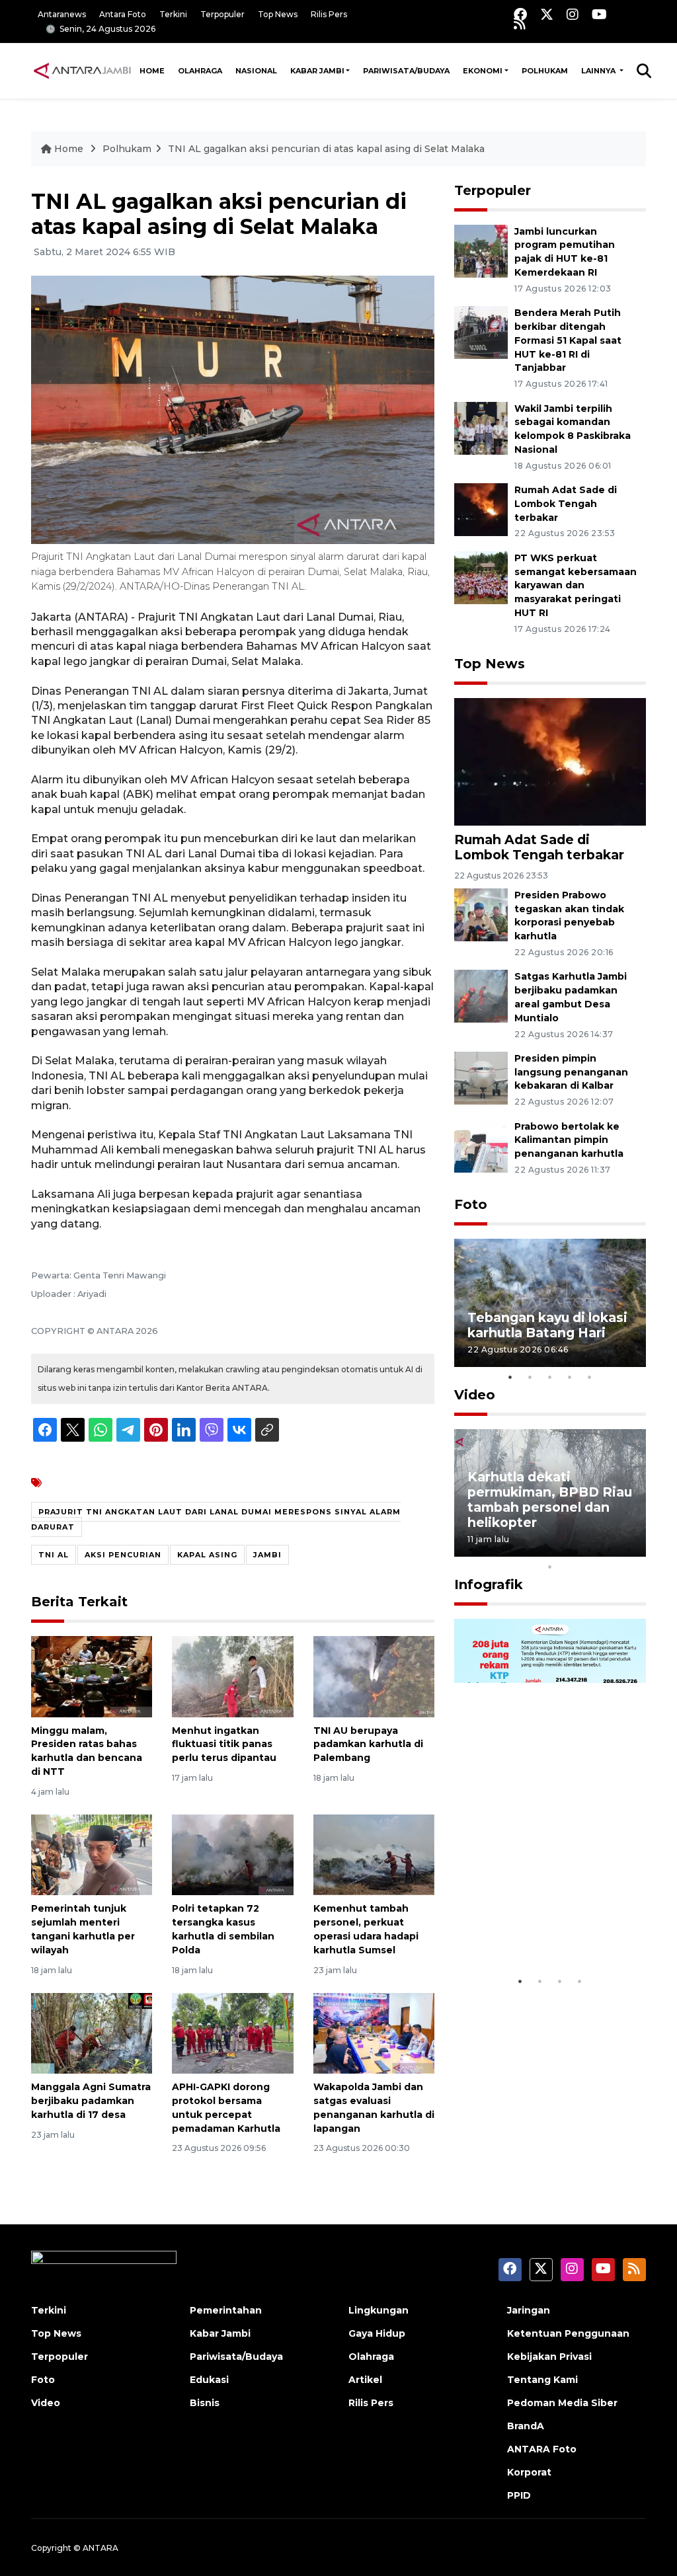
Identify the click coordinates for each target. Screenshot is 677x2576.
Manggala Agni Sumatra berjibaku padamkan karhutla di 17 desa (91, 2101)
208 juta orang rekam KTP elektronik (538, 1929)
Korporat (529, 2472)
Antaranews (62, 14)
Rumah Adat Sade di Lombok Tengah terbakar (566, 504)
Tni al (54, 1555)
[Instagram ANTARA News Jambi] (573, 14)
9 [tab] (629, 1549)
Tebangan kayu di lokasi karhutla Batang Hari (547, 1325)
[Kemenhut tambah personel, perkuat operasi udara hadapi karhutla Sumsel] (374, 1854)
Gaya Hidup (377, 2333)
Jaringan (529, 2310)
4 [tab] (570, 1377)
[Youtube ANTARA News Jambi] (599, 14)
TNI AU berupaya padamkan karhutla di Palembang (368, 1744)
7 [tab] (590, 1549)
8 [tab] (610, 1549)
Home (152, 71)
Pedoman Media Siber (562, 2403)
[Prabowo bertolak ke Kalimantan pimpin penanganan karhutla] (481, 1145)
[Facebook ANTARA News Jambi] (520, 14)
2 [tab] (530, 1377)
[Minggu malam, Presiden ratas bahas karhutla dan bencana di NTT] (92, 1676)
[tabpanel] (550, 1303)
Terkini (173, 14)
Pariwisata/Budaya (406, 71)
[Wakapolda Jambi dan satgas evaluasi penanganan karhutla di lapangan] (374, 2032)
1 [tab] (510, 1377)
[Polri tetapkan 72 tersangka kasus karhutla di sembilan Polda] (232, 1854)
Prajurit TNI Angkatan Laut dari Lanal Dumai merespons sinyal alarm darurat (216, 1519)
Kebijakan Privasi (549, 2357)
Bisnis (205, 2403)
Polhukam (545, 71)
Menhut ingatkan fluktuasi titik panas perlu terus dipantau (224, 1744)
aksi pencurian (123, 1555)
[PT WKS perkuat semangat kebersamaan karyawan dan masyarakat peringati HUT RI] (481, 577)
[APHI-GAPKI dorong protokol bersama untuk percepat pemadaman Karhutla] (232, 2032)
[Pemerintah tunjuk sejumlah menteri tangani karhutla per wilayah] (92, 1854)
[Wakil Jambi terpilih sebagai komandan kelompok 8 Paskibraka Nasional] (481, 427)
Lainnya (599, 71)
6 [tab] (570, 1549)
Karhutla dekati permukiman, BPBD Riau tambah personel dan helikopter (550, 1500)
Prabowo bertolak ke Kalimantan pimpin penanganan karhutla (569, 1140)
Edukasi (209, 2380)
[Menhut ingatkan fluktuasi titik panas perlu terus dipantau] (232, 1676)
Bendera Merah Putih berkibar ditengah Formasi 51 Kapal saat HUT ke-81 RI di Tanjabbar (568, 340)
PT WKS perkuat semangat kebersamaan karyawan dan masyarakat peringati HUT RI (576, 585)
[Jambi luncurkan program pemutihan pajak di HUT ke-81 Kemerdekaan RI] (481, 250)
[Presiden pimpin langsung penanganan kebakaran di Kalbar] (481, 1077)
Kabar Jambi (317, 71)
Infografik (489, 1584)
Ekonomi (483, 71)
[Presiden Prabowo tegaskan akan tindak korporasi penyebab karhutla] (481, 914)
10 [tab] (550, 1567)
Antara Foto (123, 14)
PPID (519, 2495)
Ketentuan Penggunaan (568, 2333)
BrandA (526, 2426)
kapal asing (207, 1555)
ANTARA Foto (542, 2449)
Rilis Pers (329, 14)
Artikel (365, 2380)
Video (475, 1395)
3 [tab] (550, 1377)
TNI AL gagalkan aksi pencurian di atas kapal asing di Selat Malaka (326, 149)
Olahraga (200, 71)
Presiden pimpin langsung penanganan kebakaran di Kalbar (571, 1072)
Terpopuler (222, 14)
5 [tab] (590, 1377)
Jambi (267, 1555)
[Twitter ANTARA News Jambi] (547, 14)
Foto (471, 1204)
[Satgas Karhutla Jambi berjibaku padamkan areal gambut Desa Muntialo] (481, 996)
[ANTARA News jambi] (82, 70)
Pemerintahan (226, 2310)
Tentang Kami (542, 2380)
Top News (278, 14)
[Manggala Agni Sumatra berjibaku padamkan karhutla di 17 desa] (92, 2032)
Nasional (256, 71)
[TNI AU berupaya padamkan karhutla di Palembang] (374, 1676)
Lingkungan (378, 2310)
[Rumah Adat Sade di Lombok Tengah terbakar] (481, 509)
